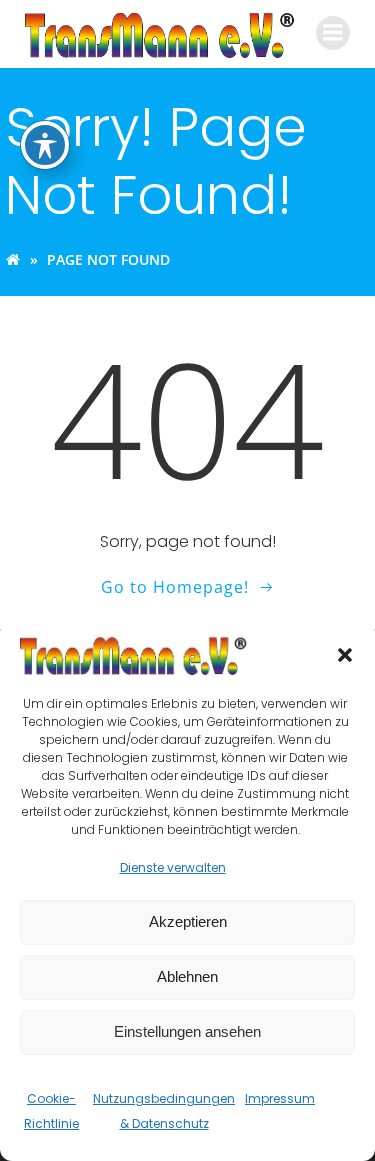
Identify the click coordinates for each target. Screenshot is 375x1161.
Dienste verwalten (173, 867)
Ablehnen (187, 976)
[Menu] (333, 33)
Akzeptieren (188, 921)
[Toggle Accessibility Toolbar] (45, 145)
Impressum (280, 1098)
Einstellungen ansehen (187, 1031)
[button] (345, 655)
